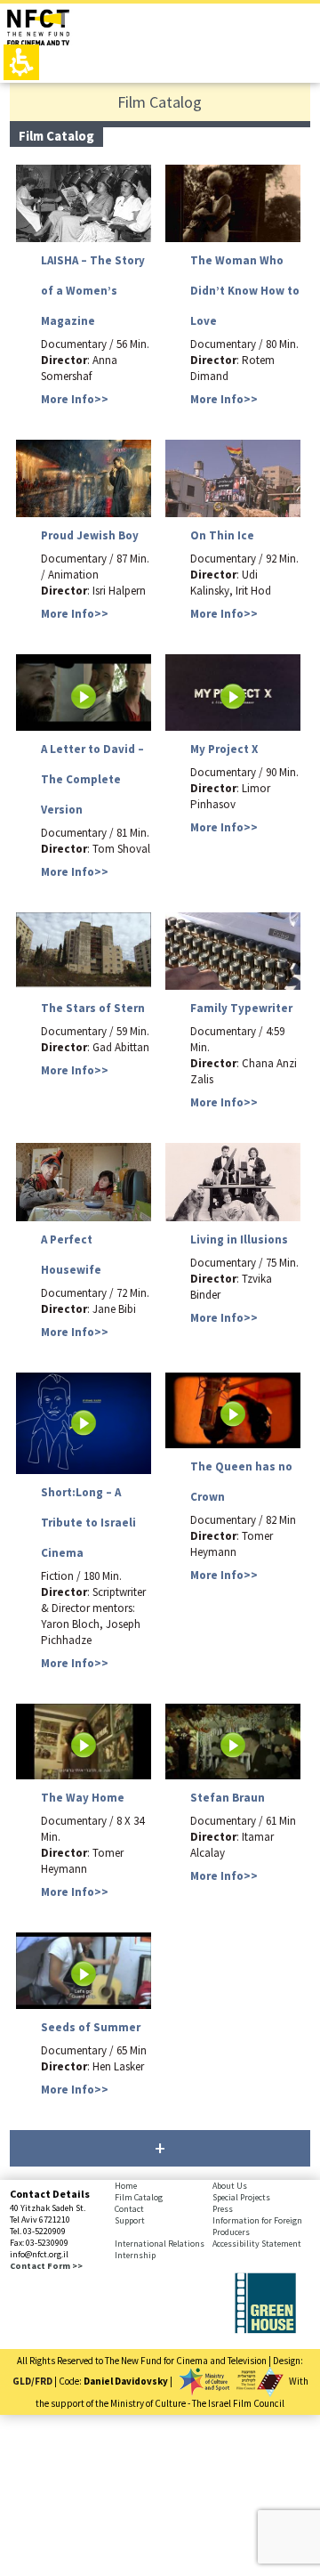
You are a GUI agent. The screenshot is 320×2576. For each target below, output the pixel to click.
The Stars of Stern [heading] (93, 1008)
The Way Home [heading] (83, 1798)
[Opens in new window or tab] (265, 2329)
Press (223, 2209)
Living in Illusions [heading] (239, 1239)
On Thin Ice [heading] (222, 535)
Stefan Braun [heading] (228, 1798)
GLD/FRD (32, 2380)
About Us (230, 2186)
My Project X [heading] (224, 749)
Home (126, 2186)
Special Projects (241, 2197)
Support (130, 2220)
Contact (129, 2209)
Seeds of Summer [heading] (91, 2027)
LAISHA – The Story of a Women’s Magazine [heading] (93, 291)
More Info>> (75, 399)
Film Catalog (139, 2197)
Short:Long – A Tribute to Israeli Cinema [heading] (88, 1523)
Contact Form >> (46, 2266)
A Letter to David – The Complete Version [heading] (92, 779)
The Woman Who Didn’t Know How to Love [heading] (245, 291)
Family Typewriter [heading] (241, 1008)
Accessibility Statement (257, 2244)
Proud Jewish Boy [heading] (90, 535)
